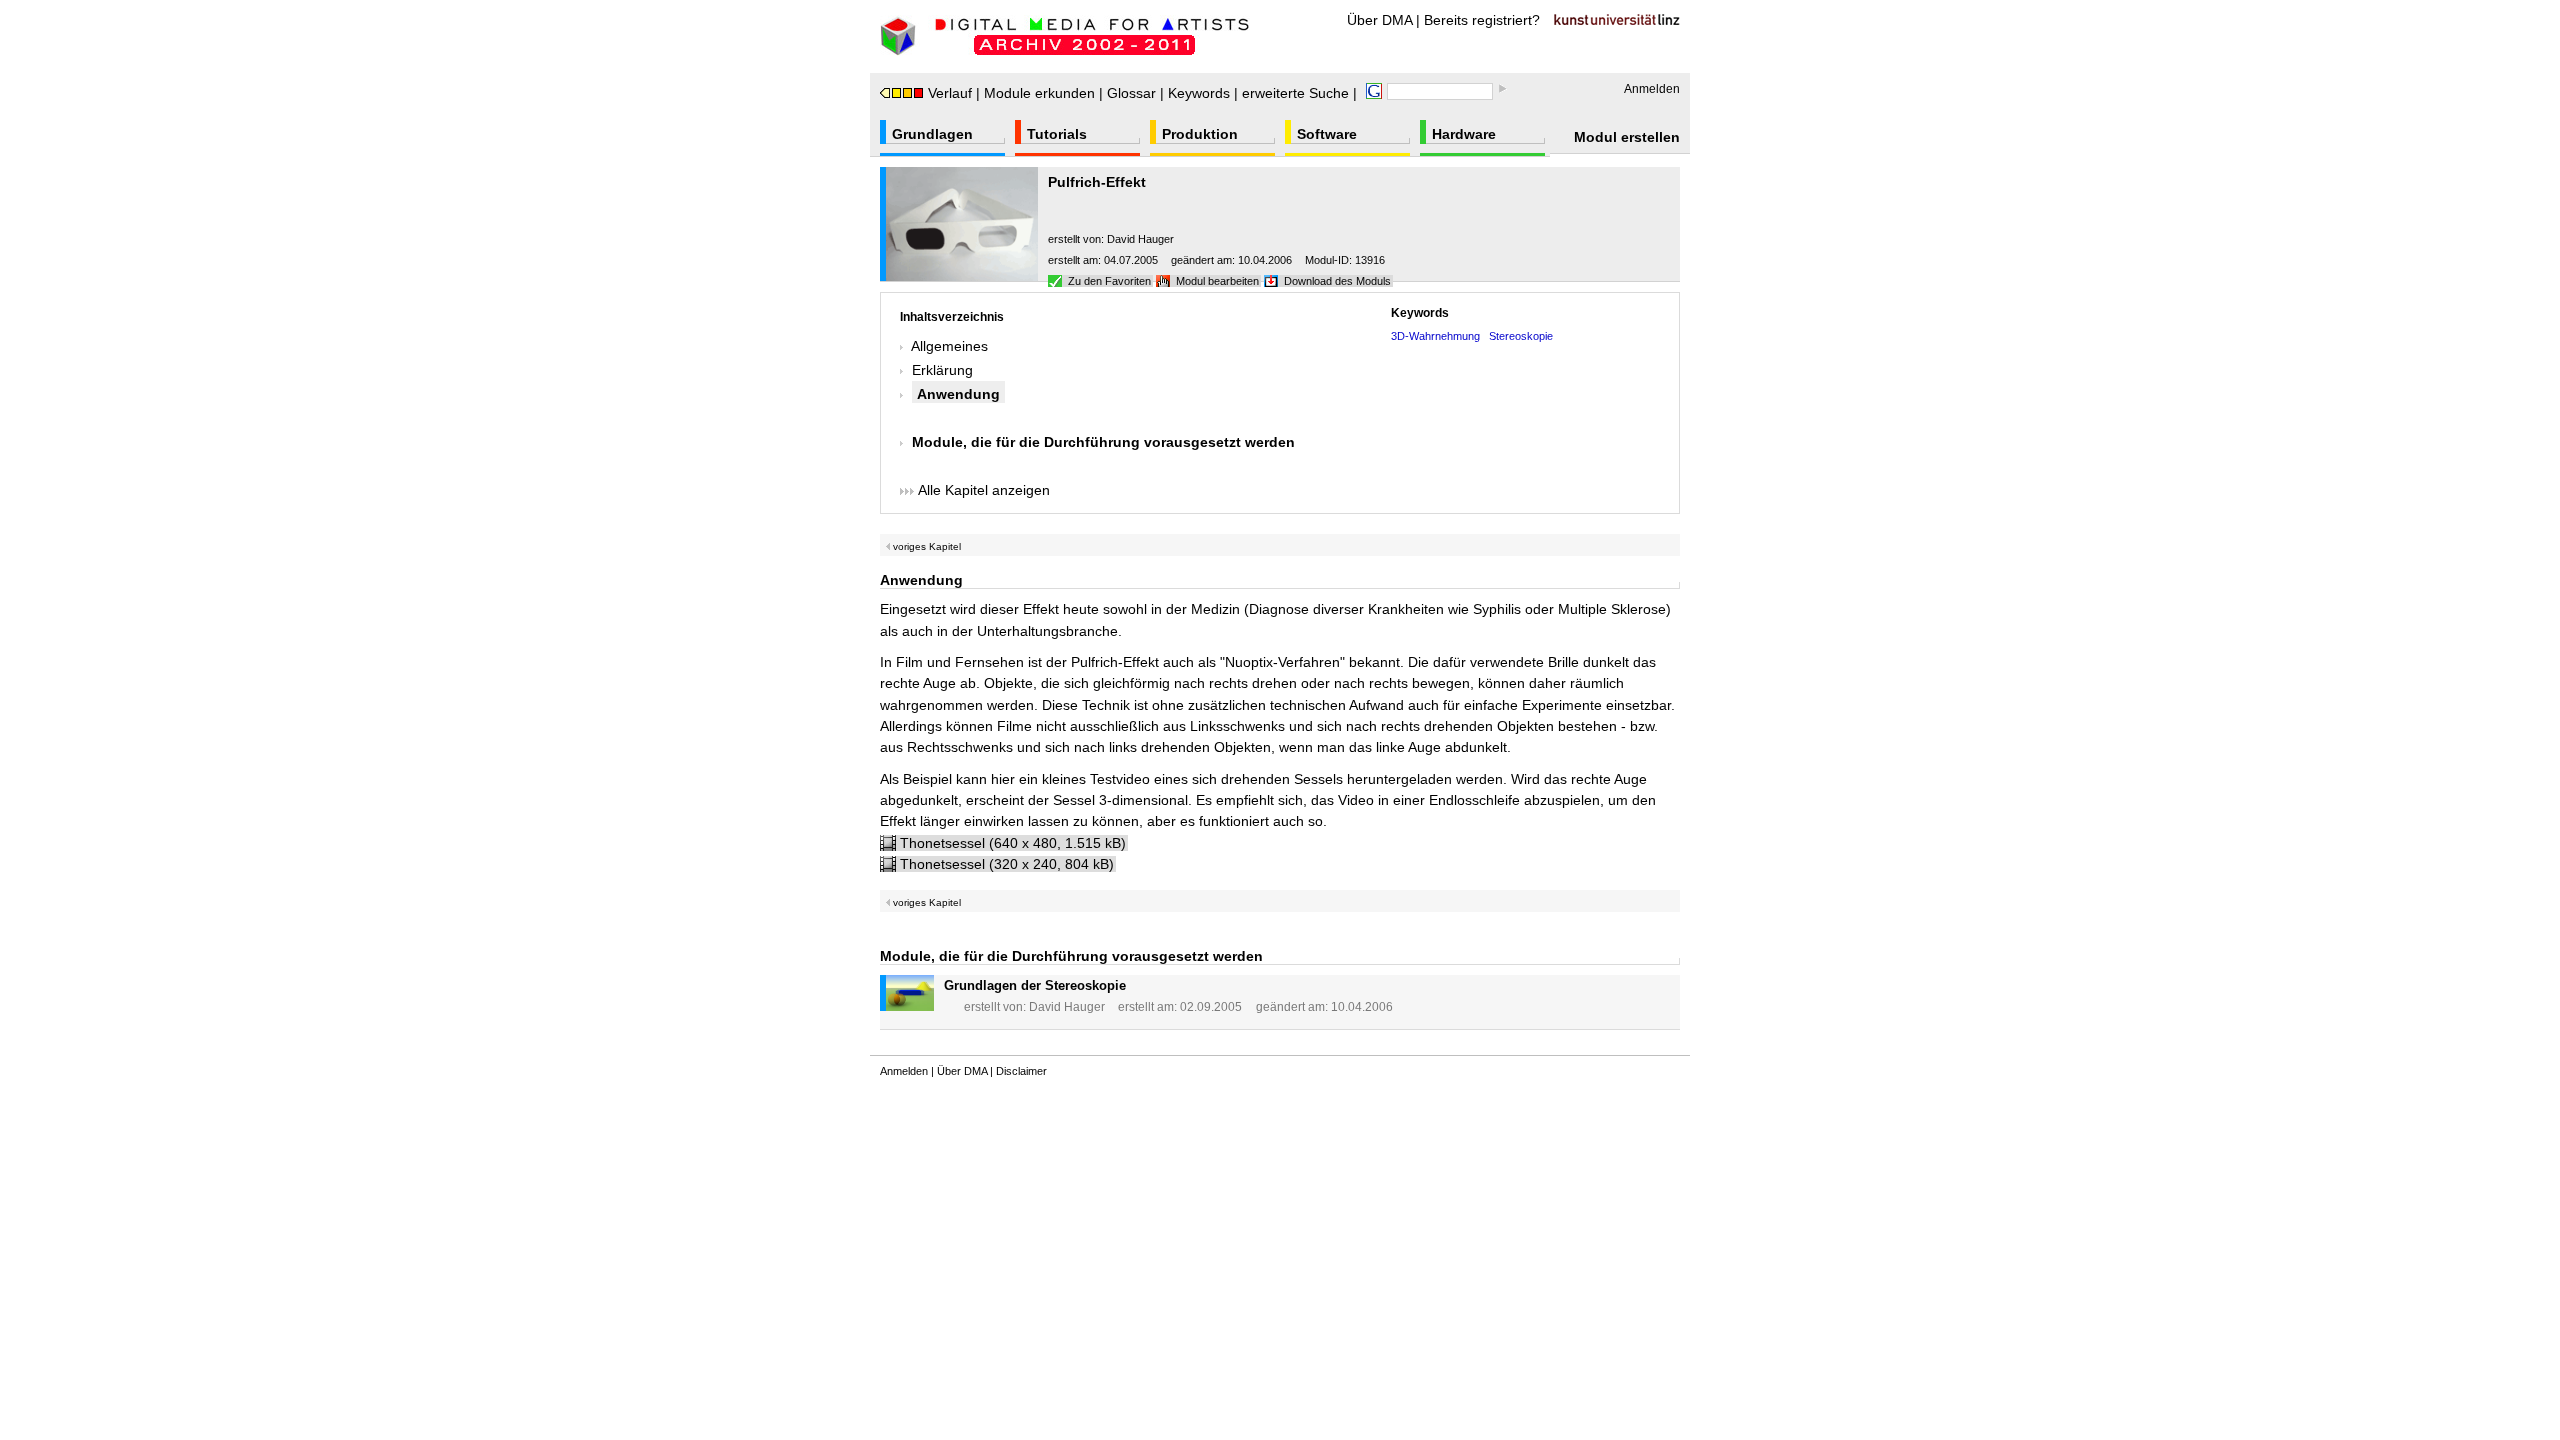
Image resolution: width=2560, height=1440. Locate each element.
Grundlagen (932, 134)
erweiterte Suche (1295, 93)
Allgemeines (949, 346)
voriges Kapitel (925, 546)
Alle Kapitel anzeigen (982, 490)
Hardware (1464, 134)
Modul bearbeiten (1217, 281)
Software (1327, 134)
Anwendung (958, 394)
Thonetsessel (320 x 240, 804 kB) (1007, 864)
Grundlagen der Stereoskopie (1035, 985)
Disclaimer (1021, 1071)
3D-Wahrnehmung (1435, 336)
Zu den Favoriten (1109, 281)
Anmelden (1652, 89)
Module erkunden (1039, 93)
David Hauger (1140, 239)
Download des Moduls (1337, 281)
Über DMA (1379, 20)
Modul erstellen (1627, 137)
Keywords (1199, 93)
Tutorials (1057, 134)
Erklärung (942, 370)
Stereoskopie (1521, 336)
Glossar (1131, 93)
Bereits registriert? (1482, 20)
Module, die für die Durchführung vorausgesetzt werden (1103, 442)
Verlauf (950, 93)
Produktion (1200, 134)
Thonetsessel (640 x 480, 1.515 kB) (1013, 843)
